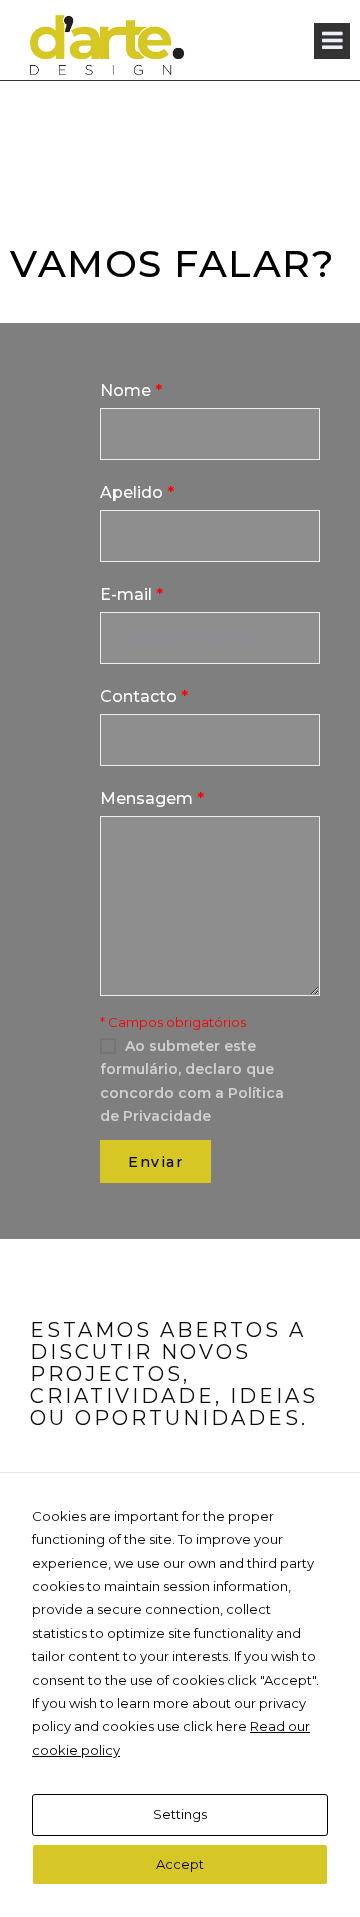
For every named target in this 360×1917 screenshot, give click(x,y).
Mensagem (152, 798)
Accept (180, 1864)
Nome (131, 390)
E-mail (131, 594)
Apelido (137, 492)
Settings (180, 1814)
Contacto (144, 696)
